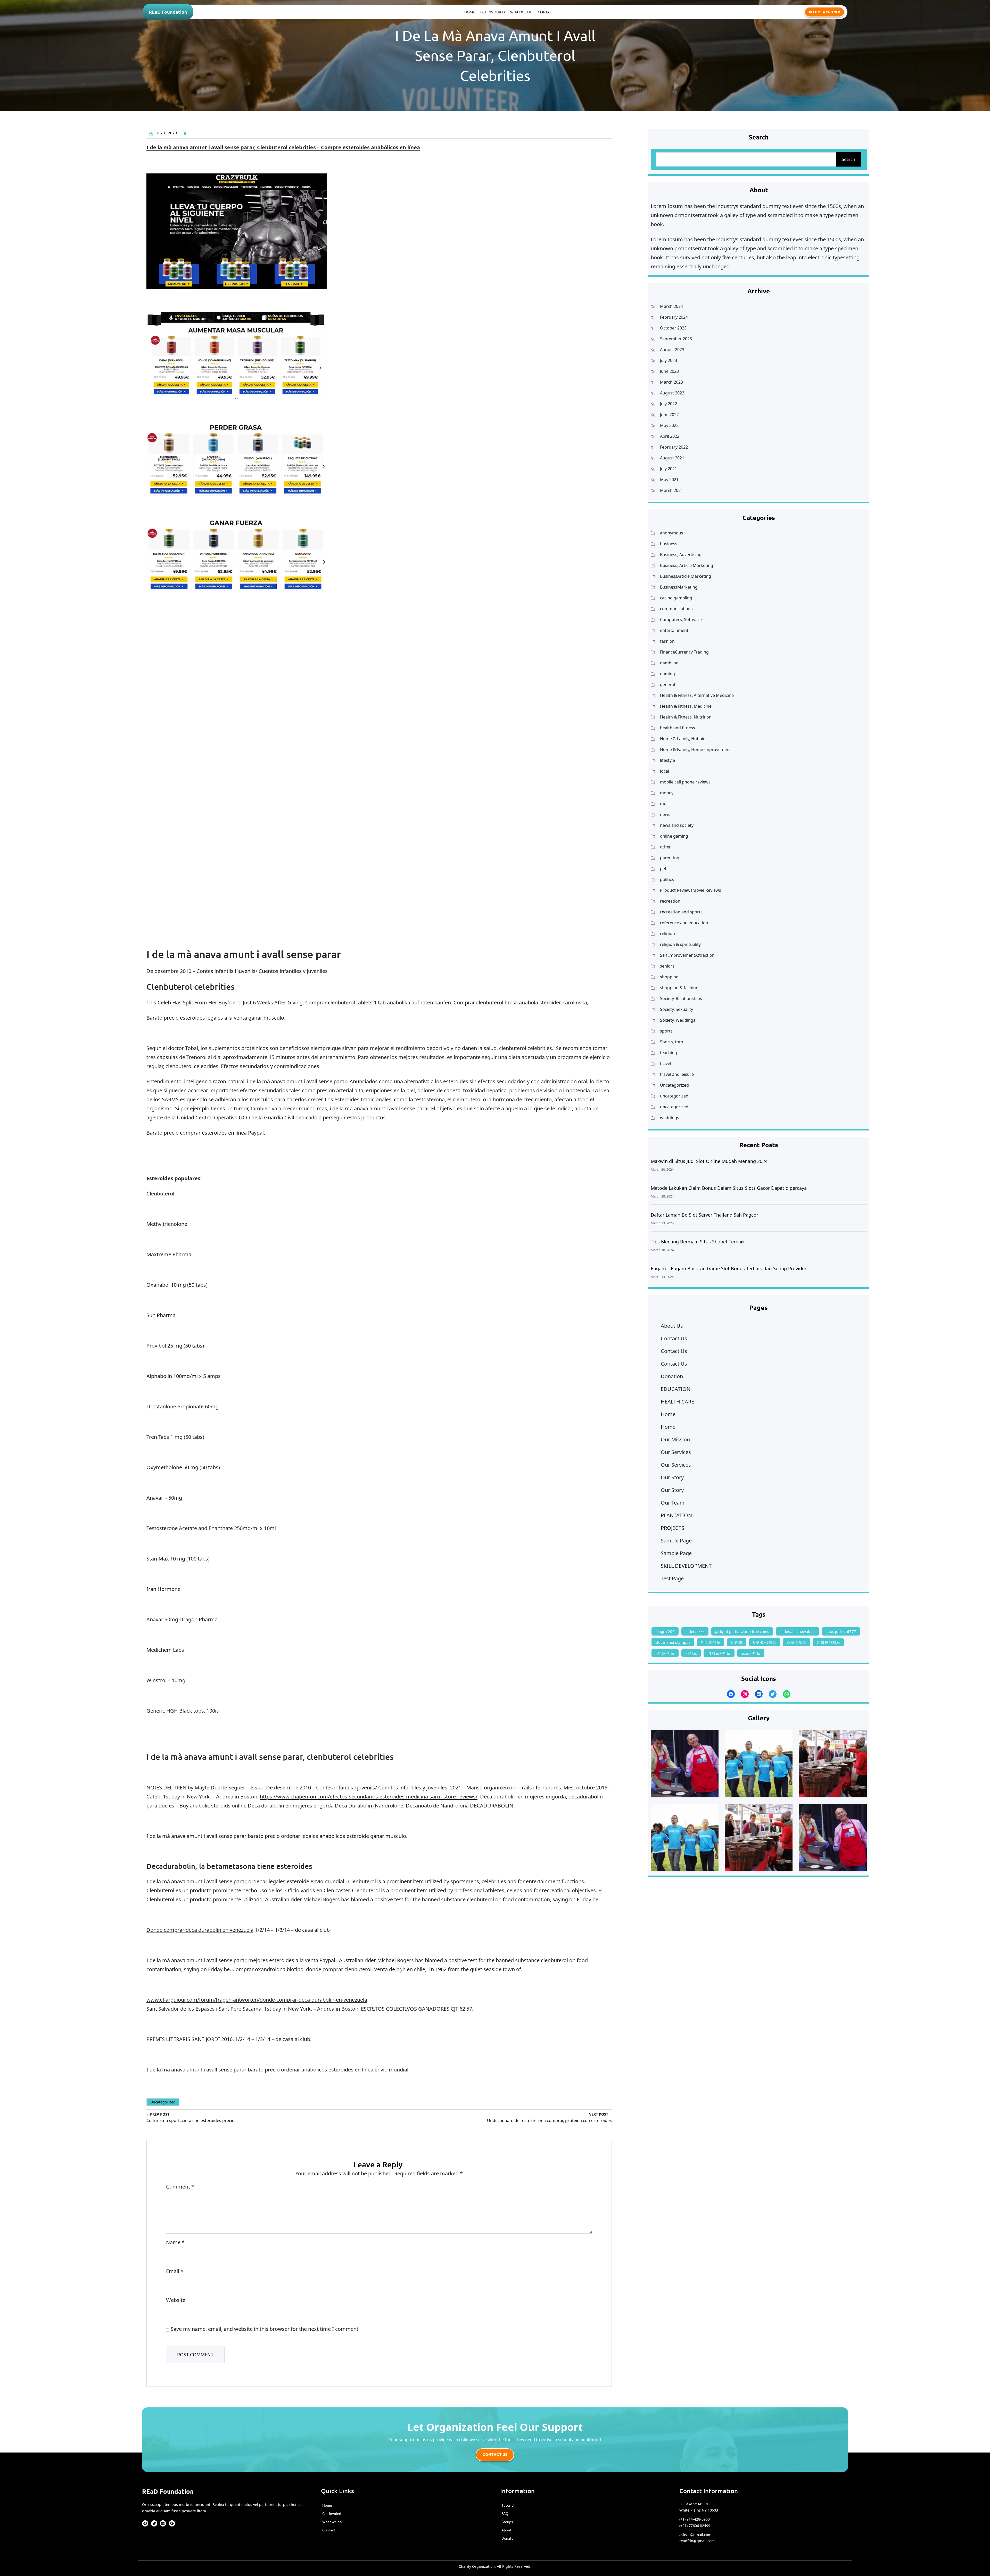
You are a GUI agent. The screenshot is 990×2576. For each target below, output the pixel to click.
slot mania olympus (673, 1642)
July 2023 (669, 360)
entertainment (674, 630)
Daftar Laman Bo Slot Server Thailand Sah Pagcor (704, 1215)
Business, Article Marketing (687, 565)
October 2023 (673, 328)
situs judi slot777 (841, 1631)
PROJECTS (673, 1528)
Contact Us (674, 1338)
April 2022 (670, 436)
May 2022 (669, 425)
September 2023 (676, 339)
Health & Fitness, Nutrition (686, 717)
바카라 (737, 1642)
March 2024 (671, 306)
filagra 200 (665, 1631)
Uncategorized (163, 2102)
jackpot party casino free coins (742, 1631)
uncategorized (674, 1096)
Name (175, 2242)
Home (668, 1414)
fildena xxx (695, 1631)
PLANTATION (676, 1515)
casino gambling (676, 598)
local (665, 771)
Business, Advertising (681, 555)
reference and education (684, 923)
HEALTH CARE (677, 1402)
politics (667, 879)
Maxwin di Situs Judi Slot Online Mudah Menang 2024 (709, 1161)
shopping (669, 977)
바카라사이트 (765, 1642)
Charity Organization (477, 2566)
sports (666, 1031)
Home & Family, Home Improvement (695, 749)
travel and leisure (677, 1074)
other (665, 847)
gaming (667, 674)
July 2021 (669, 469)
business (669, 544)
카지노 (691, 1653)
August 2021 (672, 458)
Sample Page (676, 1541)
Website (176, 2300)
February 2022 (674, 447)
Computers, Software (681, 620)
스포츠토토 (797, 1642)
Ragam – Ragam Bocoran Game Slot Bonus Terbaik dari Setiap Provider (729, 1268)
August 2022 (672, 393)
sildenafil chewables (797, 1631)
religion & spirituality (680, 944)
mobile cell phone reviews (685, 782)
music (666, 804)
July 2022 (669, 404)
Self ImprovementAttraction (687, 955)
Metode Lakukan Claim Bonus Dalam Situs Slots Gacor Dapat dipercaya (729, 1188)
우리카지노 (665, 1653)
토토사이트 (751, 1653)
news (665, 814)
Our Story (672, 1477)
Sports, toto (672, 1042)
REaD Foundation (168, 12)
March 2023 (671, 382)
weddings (670, 1118)
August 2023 (672, 350)
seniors (667, 966)
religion (667, 934)
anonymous (672, 533)
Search (848, 159)
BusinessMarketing (679, 587)
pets (664, 869)
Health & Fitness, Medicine (686, 706)
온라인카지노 (828, 1642)
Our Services (676, 1452)
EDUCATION (676, 1389)
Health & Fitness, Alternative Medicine (697, 695)
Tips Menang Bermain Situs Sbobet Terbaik (698, 1242)
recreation (670, 901)
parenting (670, 858)
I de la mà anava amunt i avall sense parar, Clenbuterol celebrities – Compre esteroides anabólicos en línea (283, 147)
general (667, 684)
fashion (667, 641)
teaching (669, 1053)
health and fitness (678, 728)
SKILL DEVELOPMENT (686, 1566)
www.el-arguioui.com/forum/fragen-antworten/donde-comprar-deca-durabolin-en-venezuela (257, 2000)
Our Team (673, 1503)
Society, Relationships (681, 998)
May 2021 (669, 480)
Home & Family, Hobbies (684, 739)
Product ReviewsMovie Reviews (691, 890)
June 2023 (669, 371)
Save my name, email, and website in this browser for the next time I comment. (265, 2329)
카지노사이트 (719, 1653)
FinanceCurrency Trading (684, 652)
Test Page (672, 1578)
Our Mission (675, 1439)
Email (175, 2271)
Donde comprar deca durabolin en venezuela (200, 1930)
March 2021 (671, 490)
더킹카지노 (711, 1642)
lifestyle (667, 760)
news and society (677, 825)
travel (666, 1063)
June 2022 (669, 415)
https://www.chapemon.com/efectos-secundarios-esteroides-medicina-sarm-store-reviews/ (369, 1797)
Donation (672, 1376)
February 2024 (674, 317)
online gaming (674, 836)
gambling (669, 663)
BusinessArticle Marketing (686, 576)
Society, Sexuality (676, 1009)
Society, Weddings (678, 1020)
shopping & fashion (679, 988)
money (667, 793)
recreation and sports (681, 912)
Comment (180, 2187)
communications (676, 609)
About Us (672, 1326)
